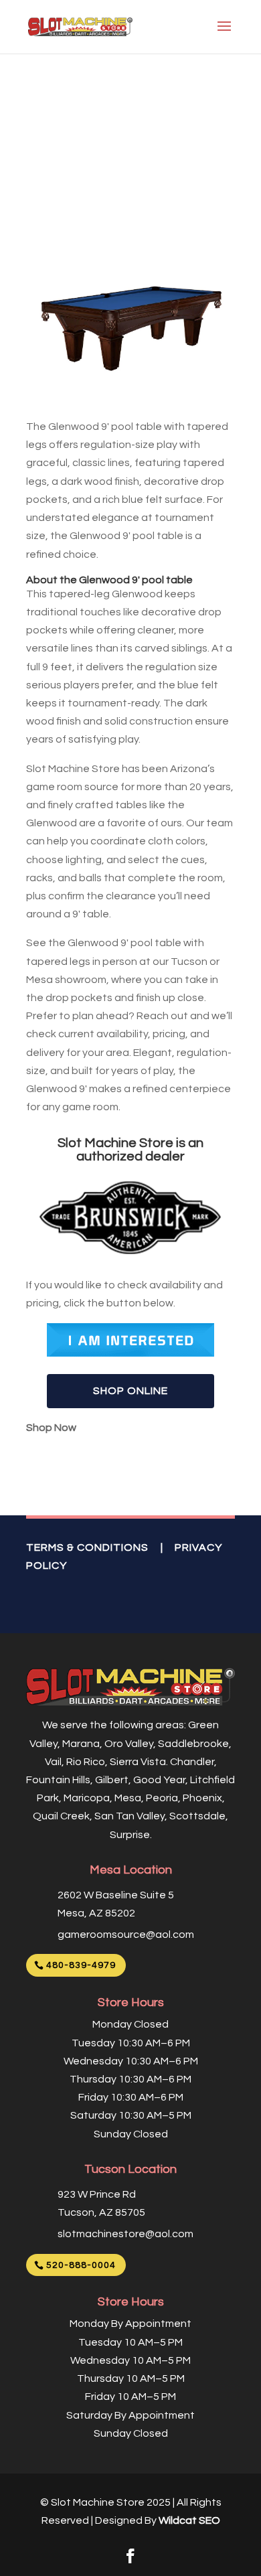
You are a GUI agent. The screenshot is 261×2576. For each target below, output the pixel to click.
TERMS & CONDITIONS (87, 1547)
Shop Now (51, 1428)
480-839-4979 (81, 1965)
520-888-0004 (81, 2265)
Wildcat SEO (189, 2520)
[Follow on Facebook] (130, 2556)
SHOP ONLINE (130, 1391)
